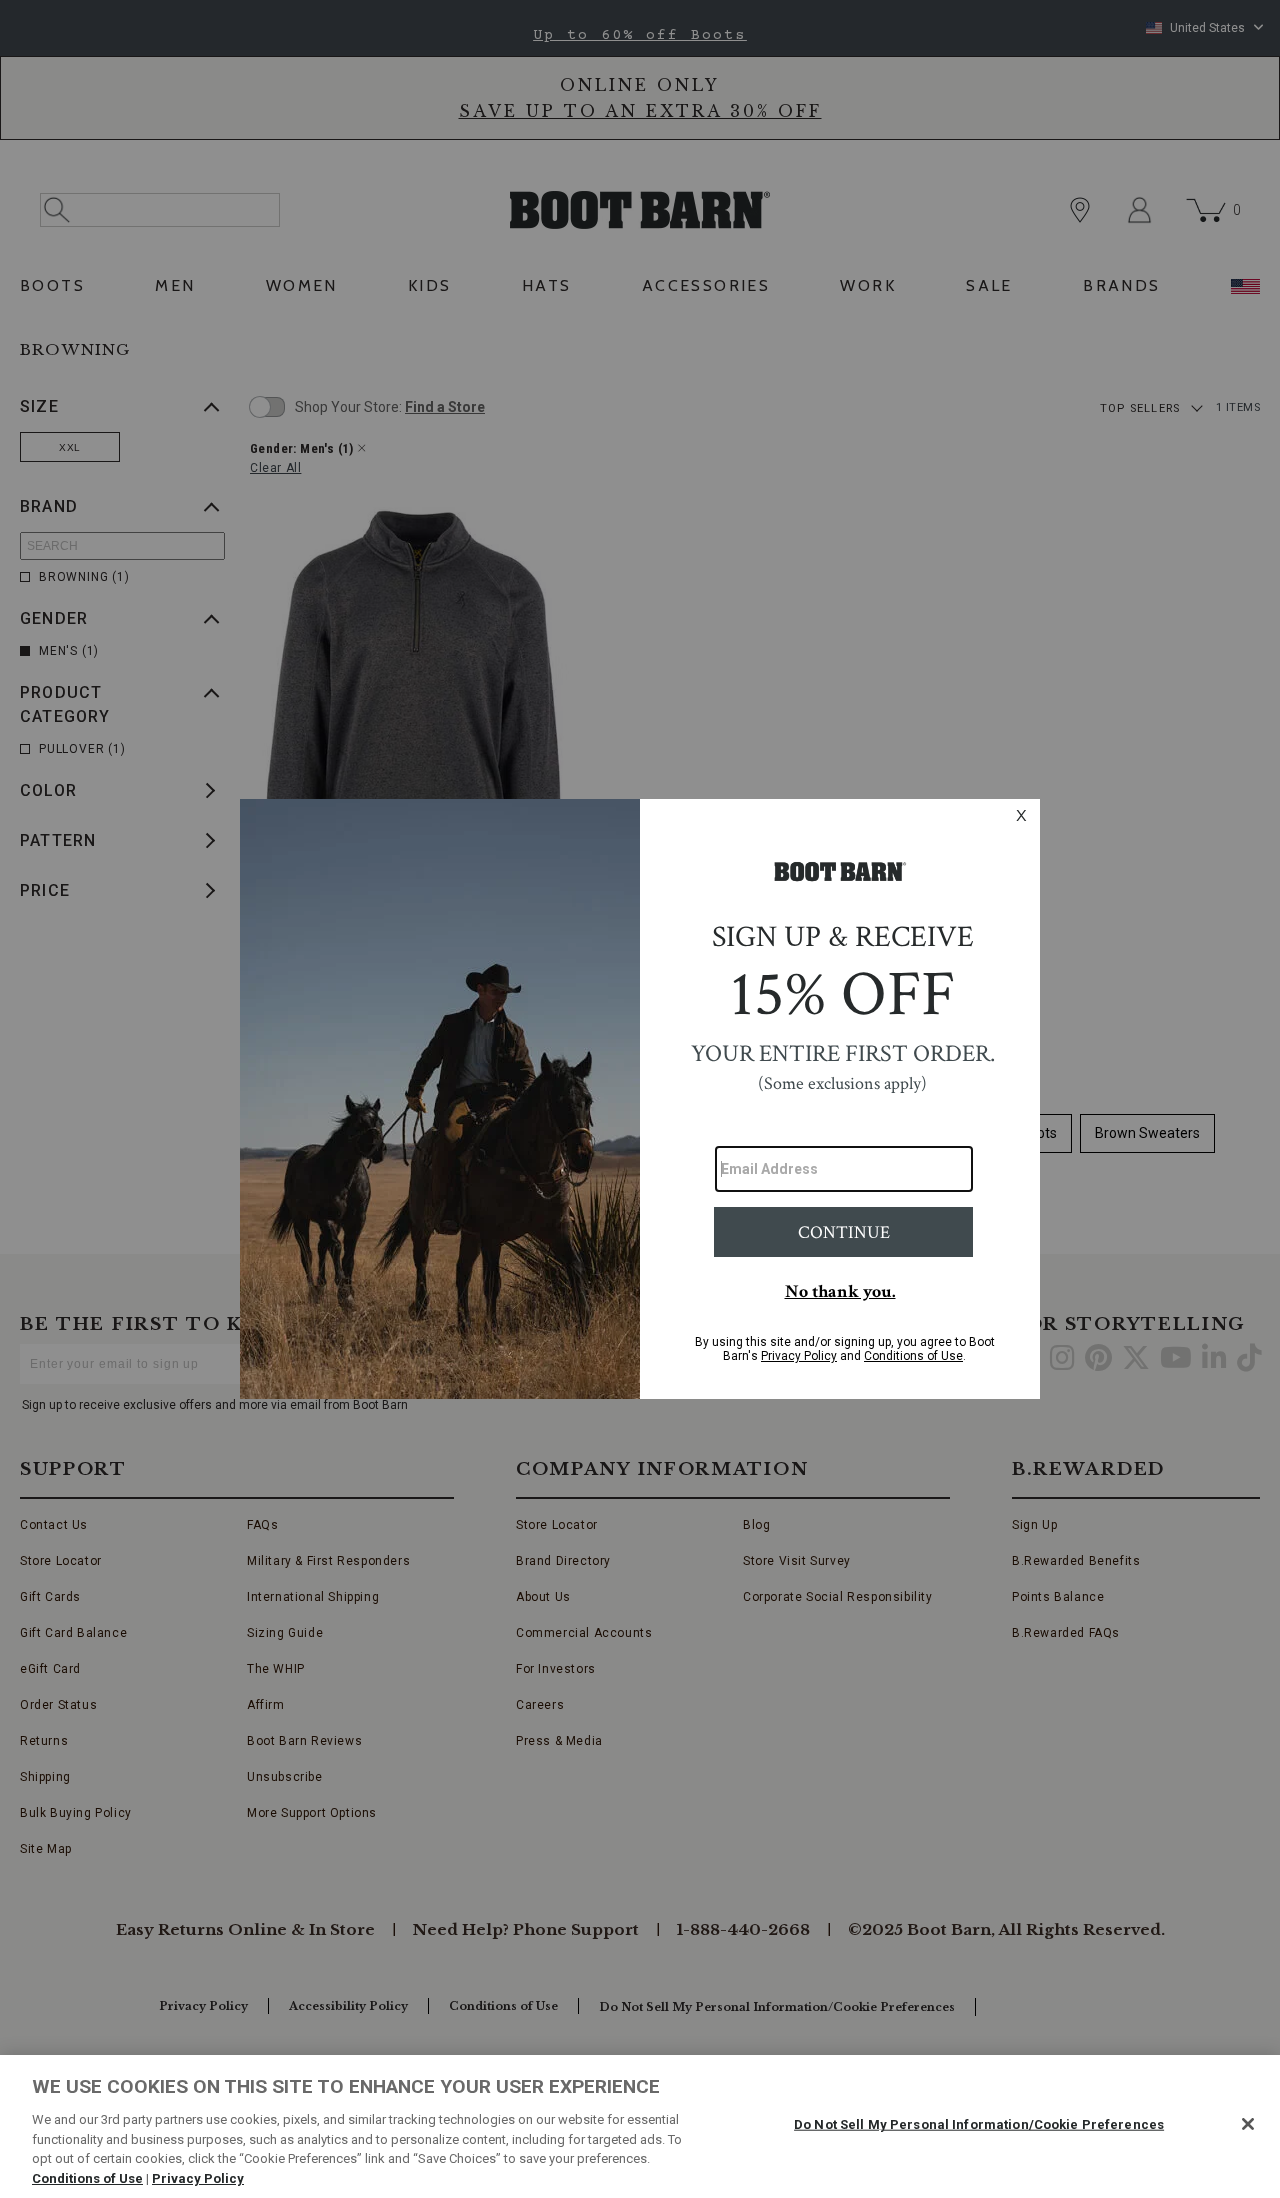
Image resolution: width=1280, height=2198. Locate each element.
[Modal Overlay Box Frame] (640, 1099)
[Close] (1248, 2124)
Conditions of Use (87, 2177)
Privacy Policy (198, 2177)
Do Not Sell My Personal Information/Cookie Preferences (979, 2124)
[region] (640, 2126)
